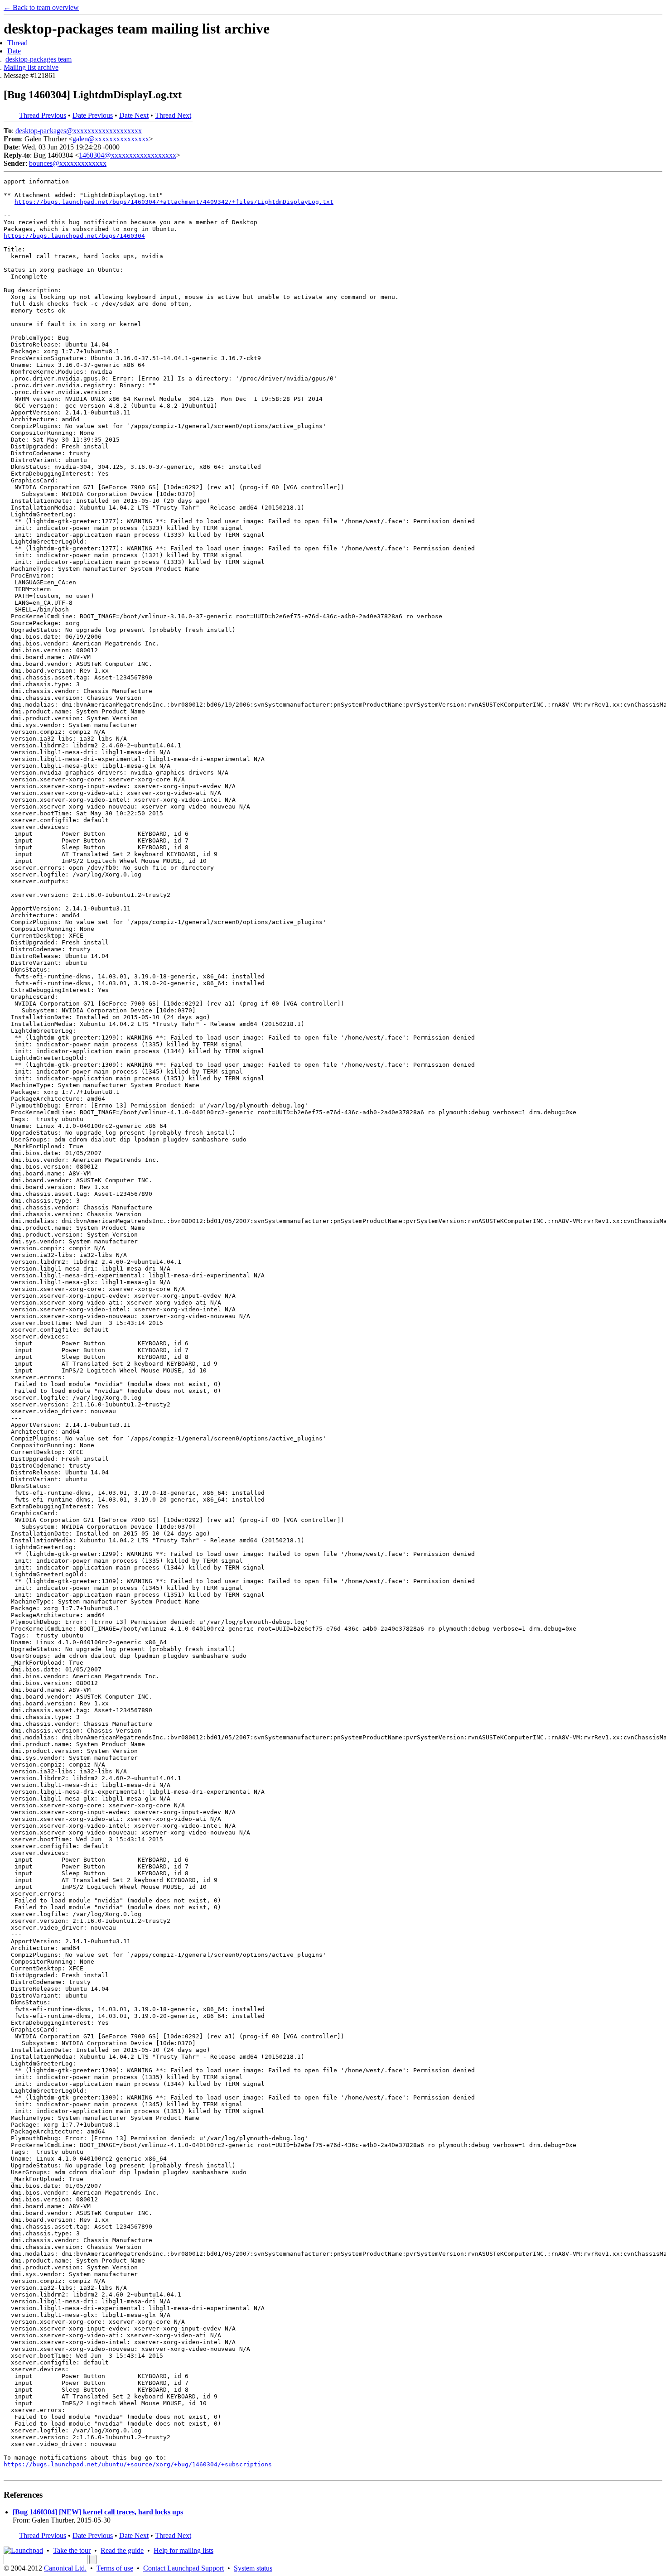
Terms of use (115, 2568)
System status (253, 2568)
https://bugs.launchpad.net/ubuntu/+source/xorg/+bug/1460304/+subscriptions (138, 2464)
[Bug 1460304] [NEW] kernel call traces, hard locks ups (98, 2512)
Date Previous (93, 115)
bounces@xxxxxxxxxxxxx (68, 163)
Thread (17, 43)
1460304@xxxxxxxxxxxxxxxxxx (128, 155)
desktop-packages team (39, 59)
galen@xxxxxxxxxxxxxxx (111, 139)
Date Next (134, 115)
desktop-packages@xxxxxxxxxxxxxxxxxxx (79, 131)
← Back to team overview (41, 7)
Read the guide (122, 2550)
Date (14, 51)
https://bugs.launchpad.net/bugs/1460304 (74, 236)
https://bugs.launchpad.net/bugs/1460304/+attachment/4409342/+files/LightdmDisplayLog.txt (174, 202)
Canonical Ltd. (65, 2568)
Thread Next (173, 115)
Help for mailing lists (183, 2550)
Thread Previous (43, 115)
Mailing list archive (31, 67)
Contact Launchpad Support (183, 2568)
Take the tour (72, 2550)
